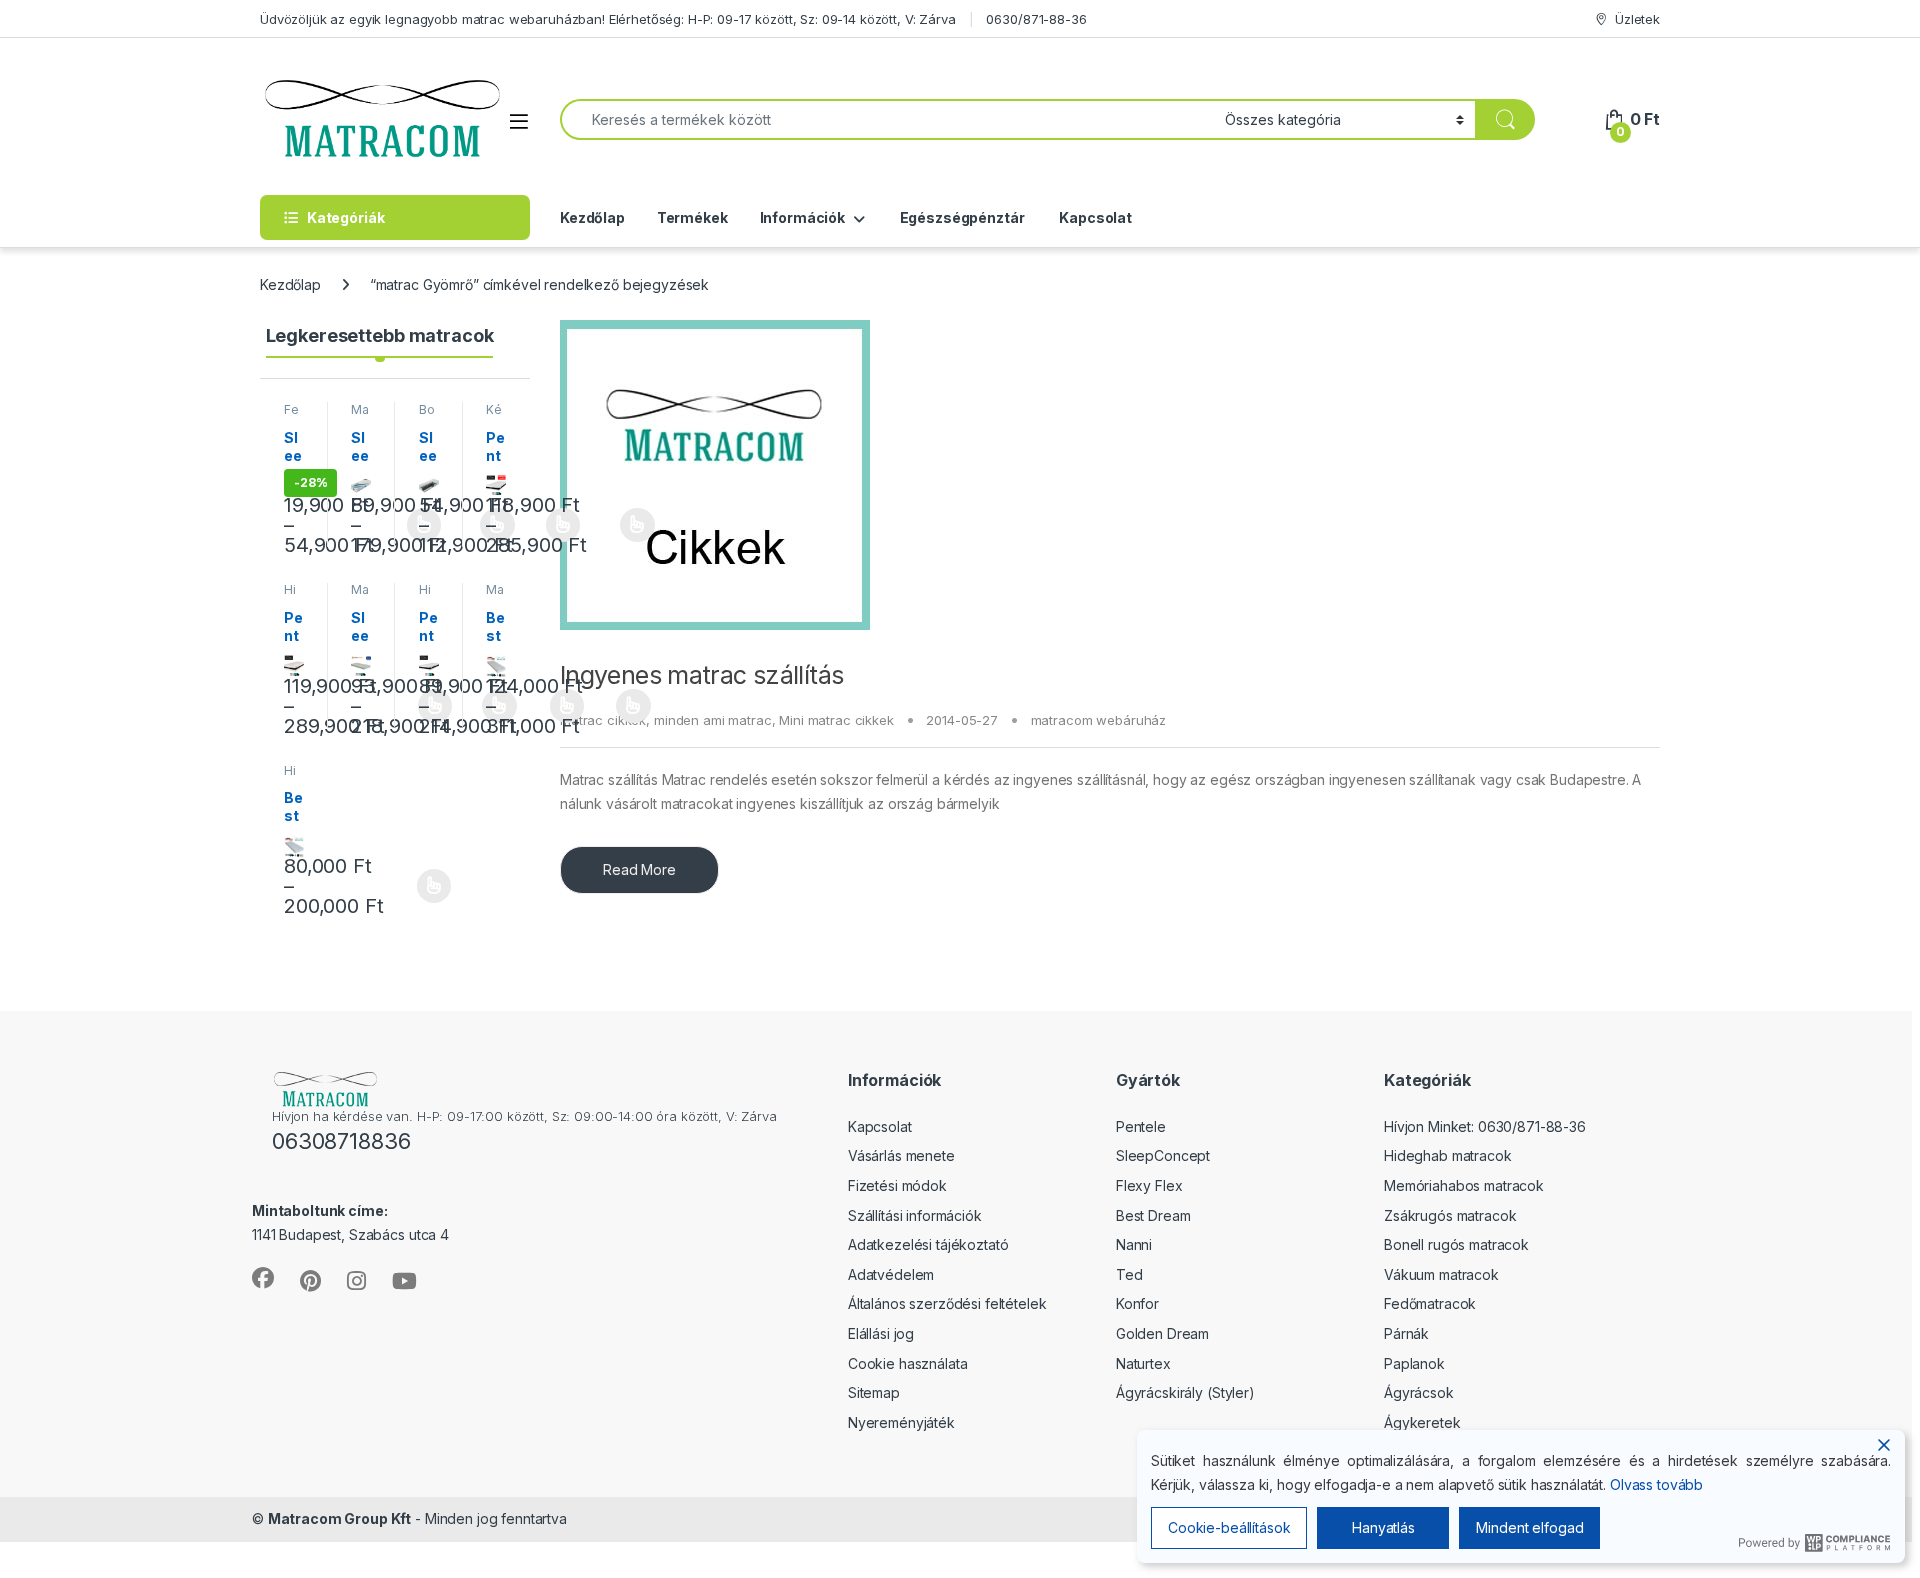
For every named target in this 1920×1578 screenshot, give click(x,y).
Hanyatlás (1383, 1527)
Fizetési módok (897, 1185)
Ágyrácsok (1419, 1392)
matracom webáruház (1098, 720)
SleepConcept (1163, 1155)
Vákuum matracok (1441, 1274)
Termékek (692, 217)
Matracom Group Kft (339, 1518)
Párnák (1406, 1333)
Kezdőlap (592, 217)
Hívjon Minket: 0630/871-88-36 (1485, 1126)
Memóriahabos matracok (1464, 1185)
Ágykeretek (1422, 1422)
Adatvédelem (891, 1274)
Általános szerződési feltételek (947, 1303)
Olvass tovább (1656, 1484)
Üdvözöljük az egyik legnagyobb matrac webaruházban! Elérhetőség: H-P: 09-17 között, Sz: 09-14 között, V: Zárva (608, 19)
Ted (1129, 1274)
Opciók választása (621, 525)
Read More (639, 869)
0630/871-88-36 (1036, 19)
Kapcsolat (1094, 217)
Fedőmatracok (1430, 1303)
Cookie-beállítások (1229, 1527)
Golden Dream (1162, 1333)
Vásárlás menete (901, 1155)
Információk (802, 217)
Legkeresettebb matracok (380, 335)
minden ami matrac (713, 720)
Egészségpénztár (961, 217)
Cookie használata (908, 1363)
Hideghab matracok (1448, 1155)
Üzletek (1637, 19)
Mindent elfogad (1529, 1527)
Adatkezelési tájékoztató (928, 1244)
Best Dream (1153, 1215)
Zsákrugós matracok (1450, 1215)
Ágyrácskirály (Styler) (1185, 1392)
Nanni (1134, 1244)
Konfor (1137, 1303)
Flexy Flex (1149, 1185)
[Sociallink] (263, 1278)
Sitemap (874, 1392)
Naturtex (1143, 1363)
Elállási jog (881, 1333)
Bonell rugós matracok (1456, 1244)
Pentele (1141, 1126)
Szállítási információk (915, 1215)
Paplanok (1414, 1363)
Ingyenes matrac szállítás (701, 675)
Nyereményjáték (901, 1422)
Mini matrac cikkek (836, 720)
